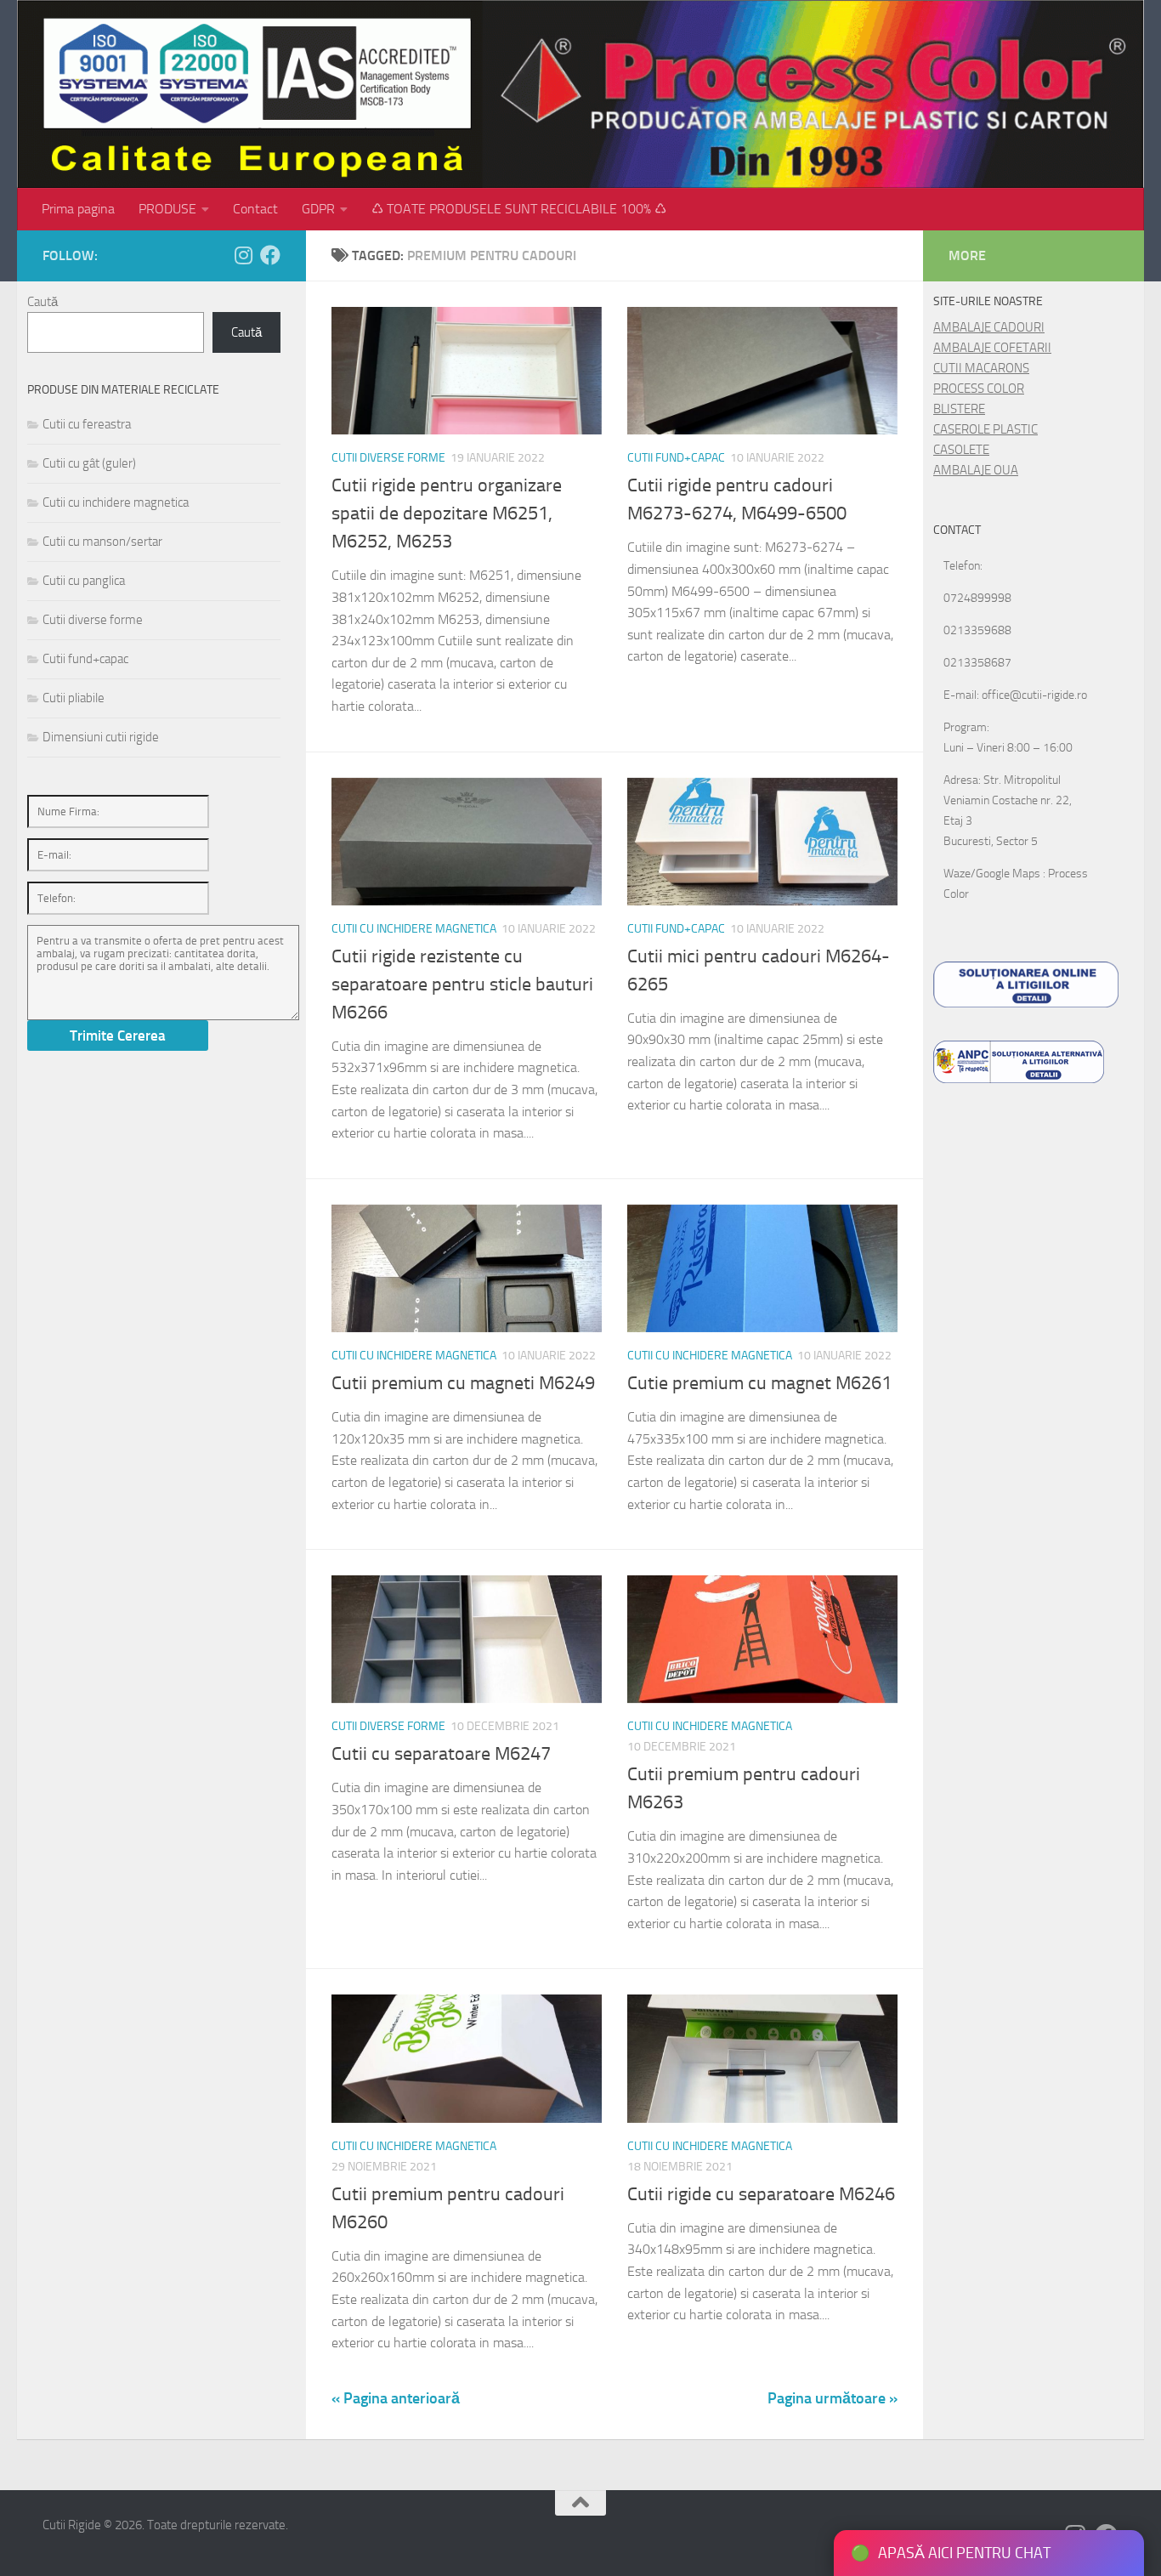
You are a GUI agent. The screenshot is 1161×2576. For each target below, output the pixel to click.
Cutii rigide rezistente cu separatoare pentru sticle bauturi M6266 (462, 984)
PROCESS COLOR (979, 389)
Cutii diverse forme (388, 458)
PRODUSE (167, 209)
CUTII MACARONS (981, 368)
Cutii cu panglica (84, 581)
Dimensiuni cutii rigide (101, 737)
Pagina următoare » (833, 2398)
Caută (42, 302)
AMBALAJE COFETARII (992, 348)
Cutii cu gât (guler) (89, 463)
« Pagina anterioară (396, 2398)
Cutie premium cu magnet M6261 (759, 1383)
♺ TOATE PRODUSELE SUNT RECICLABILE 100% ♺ (519, 209)
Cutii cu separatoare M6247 (441, 1754)
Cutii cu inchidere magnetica (414, 929)
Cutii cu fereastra (87, 424)
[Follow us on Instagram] (243, 255)
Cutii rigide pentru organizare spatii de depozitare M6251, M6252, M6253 (447, 513)
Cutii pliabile (74, 698)
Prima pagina (78, 209)
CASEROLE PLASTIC (985, 429)
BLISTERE (959, 409)
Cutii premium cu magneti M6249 (463, 1383)
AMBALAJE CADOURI (989, 327)
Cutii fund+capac (676, 458)
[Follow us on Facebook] (270, 255)
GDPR (318, 209)
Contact (255, 209)
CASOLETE (961, 450)
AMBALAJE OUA (976, 470)
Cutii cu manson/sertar (102, 542)
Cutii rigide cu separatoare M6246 (761, 2194)
